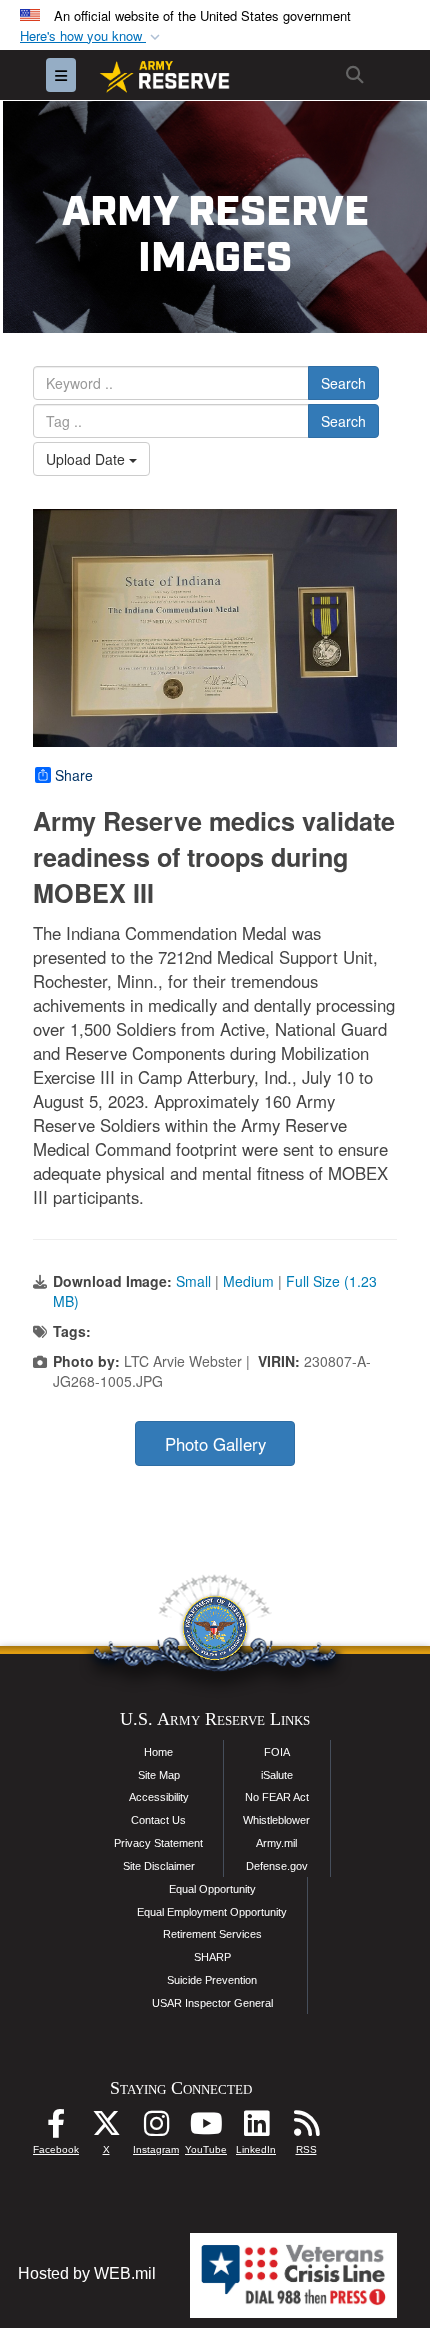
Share (74, 775)
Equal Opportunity (212, 1889)
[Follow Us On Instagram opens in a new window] (156, 2128)
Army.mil (276, 1843)
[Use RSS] (306, 2128)
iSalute (277, 1775)
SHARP (212, 1957)
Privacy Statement (158, 1843)
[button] (92, 36)
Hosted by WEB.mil (87, 2273)
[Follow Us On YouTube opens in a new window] (206, 2128)
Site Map (159, 1775)
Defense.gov (277, 1866)
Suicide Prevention (212, 1980)
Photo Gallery (215, 1444)
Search (343, 383)
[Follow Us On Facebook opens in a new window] (56, 2128)
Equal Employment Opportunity (212, 1912)
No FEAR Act (277, 1797)
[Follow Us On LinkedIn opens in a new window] (256, 2128)
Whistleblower (276, 1820)
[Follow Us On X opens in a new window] (106, 2128)
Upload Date (87, 459)
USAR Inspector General (212, 2003)
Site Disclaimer (159, 1866)
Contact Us (158, 1820)
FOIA (277, 1752)
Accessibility (159, 1797)
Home (158, 1752)
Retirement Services (212, 1934)
